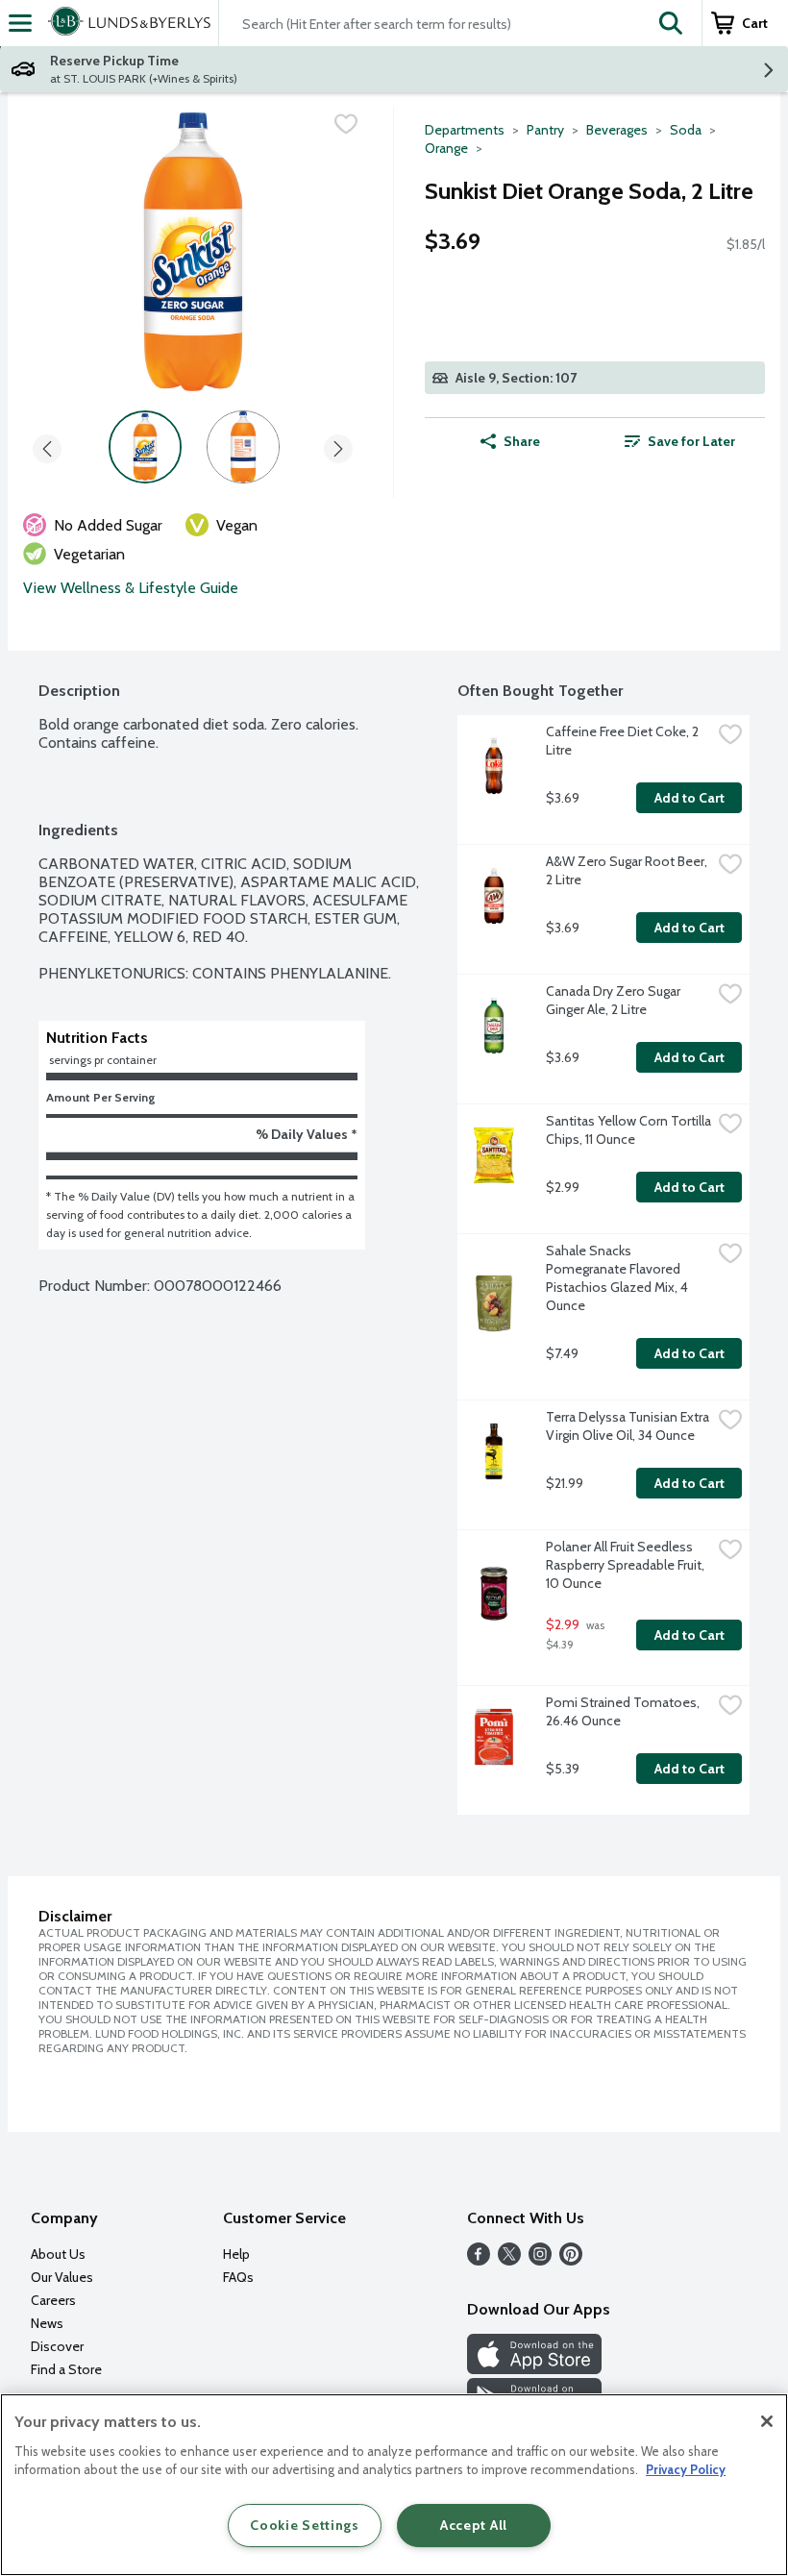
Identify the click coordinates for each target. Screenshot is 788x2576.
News (47, 2323)
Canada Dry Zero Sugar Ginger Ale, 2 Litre (615, 1000)
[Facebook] (479, 2260)
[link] (680, 441)
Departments (465, 130)
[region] (394, 2485)
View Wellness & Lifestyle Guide (131, 588)
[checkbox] (346, 124)
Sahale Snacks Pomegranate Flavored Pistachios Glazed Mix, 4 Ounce (618, 1278)
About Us (58, 2254)
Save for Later (691, 441)
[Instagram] (540, 2260)
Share (522, 441)
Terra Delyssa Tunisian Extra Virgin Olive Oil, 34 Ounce (628, 1426)
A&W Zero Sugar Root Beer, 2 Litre (628, 870)
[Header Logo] (125, 23)
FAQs (238, 2277)
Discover (57, 2346)
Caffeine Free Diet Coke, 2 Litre (624, 741)
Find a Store (66, 2369)
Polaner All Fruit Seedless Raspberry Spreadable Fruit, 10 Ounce (627, 1565)
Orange (446, 148)
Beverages (617, 130)
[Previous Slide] (47, 446)
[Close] (767, 2421)
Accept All (474, 2525)
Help (236, 2254)
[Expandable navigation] (20, 23)
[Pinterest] (571, 2260)
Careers (53, 2300)
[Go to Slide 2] (243, 447)
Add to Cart (689, 798)
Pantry (545, 130)
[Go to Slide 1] (145, 447)
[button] (671, 23)
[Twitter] (509, 2260)
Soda (686, 130)
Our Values (62, 2277)
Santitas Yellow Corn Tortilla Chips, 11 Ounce (628, 1130)
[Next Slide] (338, 446)
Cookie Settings (305, 2525)
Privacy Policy (686, 2469)
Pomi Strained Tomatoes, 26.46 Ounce (624, 1711)
